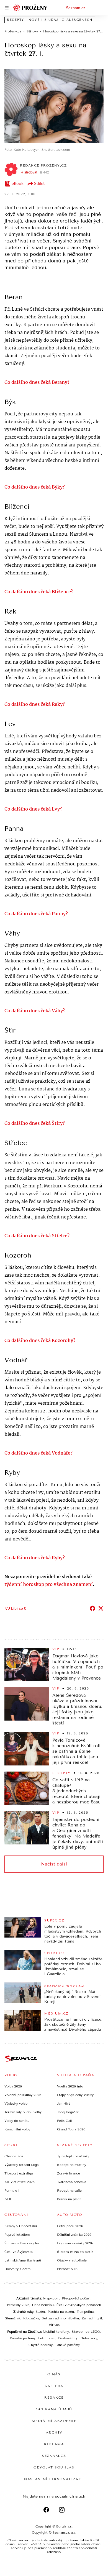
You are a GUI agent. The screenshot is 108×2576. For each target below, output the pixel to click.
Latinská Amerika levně (23, 2260)
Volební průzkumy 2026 (23, 2095)
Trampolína (85, 2312)
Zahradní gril (92, 2318)
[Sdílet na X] (101, 1608)
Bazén (40, 2312)
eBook (18, 184)
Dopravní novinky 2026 (75, 2243)
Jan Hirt (64, 2104)
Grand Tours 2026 (71, 2129)
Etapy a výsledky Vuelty (75, 2095)
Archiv (54, 2432)
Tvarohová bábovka (72, 2182)
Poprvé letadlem (17, 2235)
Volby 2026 (13, 2086)
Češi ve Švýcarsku (19, 2252)
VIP (56, 1649)
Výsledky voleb (16, 2104)
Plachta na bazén (61, 2312)
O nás (54, 2374)
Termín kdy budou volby (23, 2112)
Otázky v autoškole (72, 2260)
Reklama (54, 2444)
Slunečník (13, 2318)
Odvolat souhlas (54, 2467)
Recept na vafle (69, 2191)
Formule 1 (12, 2191)
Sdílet (39, 184)
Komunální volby (17, 2129)
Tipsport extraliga (19, 2173)
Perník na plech (69, 2199)
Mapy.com (51, 2298)
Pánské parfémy (68, 2345)
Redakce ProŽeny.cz (43, 165)
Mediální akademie (54, 2421)
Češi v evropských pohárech (79, 2305)
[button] (54, 106)
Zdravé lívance (69, 2173)
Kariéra (54, 2386)
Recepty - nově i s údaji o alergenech (50, 20)
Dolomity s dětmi (18, 2269)
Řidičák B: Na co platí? (75, 2252)
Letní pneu (47, 2338)
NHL (8, 2199)
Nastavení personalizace (54, 2479)
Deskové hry (68, 2338)
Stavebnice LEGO (86, 2332)
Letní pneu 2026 (70, 2226)
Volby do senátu (17, 2121)
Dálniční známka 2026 (74, 2235)
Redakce (54, 2398)
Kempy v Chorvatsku (21, 2226)
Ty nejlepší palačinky (73, 2156)
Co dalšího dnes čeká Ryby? (35, 1558)
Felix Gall (64, 2121)
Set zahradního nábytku (60, 2318)
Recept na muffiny (72, 2165)
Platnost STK (67, 2269)
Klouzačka (31, 2318)
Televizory (89, 2338)
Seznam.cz (76, 8)
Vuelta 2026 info (70, 2086)
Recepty (61, 1773)
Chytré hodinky (41, 2345)
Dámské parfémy (23, 2338)
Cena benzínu (43, 2305)
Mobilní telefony (56, 2332)
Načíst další (54, 1864)
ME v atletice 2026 (20, 2182)
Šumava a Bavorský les (22, 2243)
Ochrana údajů (54, 2409)
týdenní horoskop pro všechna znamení (49, 1585)
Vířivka (54, 2325)
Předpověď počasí (76, 2298)
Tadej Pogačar (68, 2112)
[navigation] (7, 8)
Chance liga (14, 2156)
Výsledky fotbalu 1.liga (21, 2165)
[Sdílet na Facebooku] (92, 1608)
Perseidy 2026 (18, 2305)
